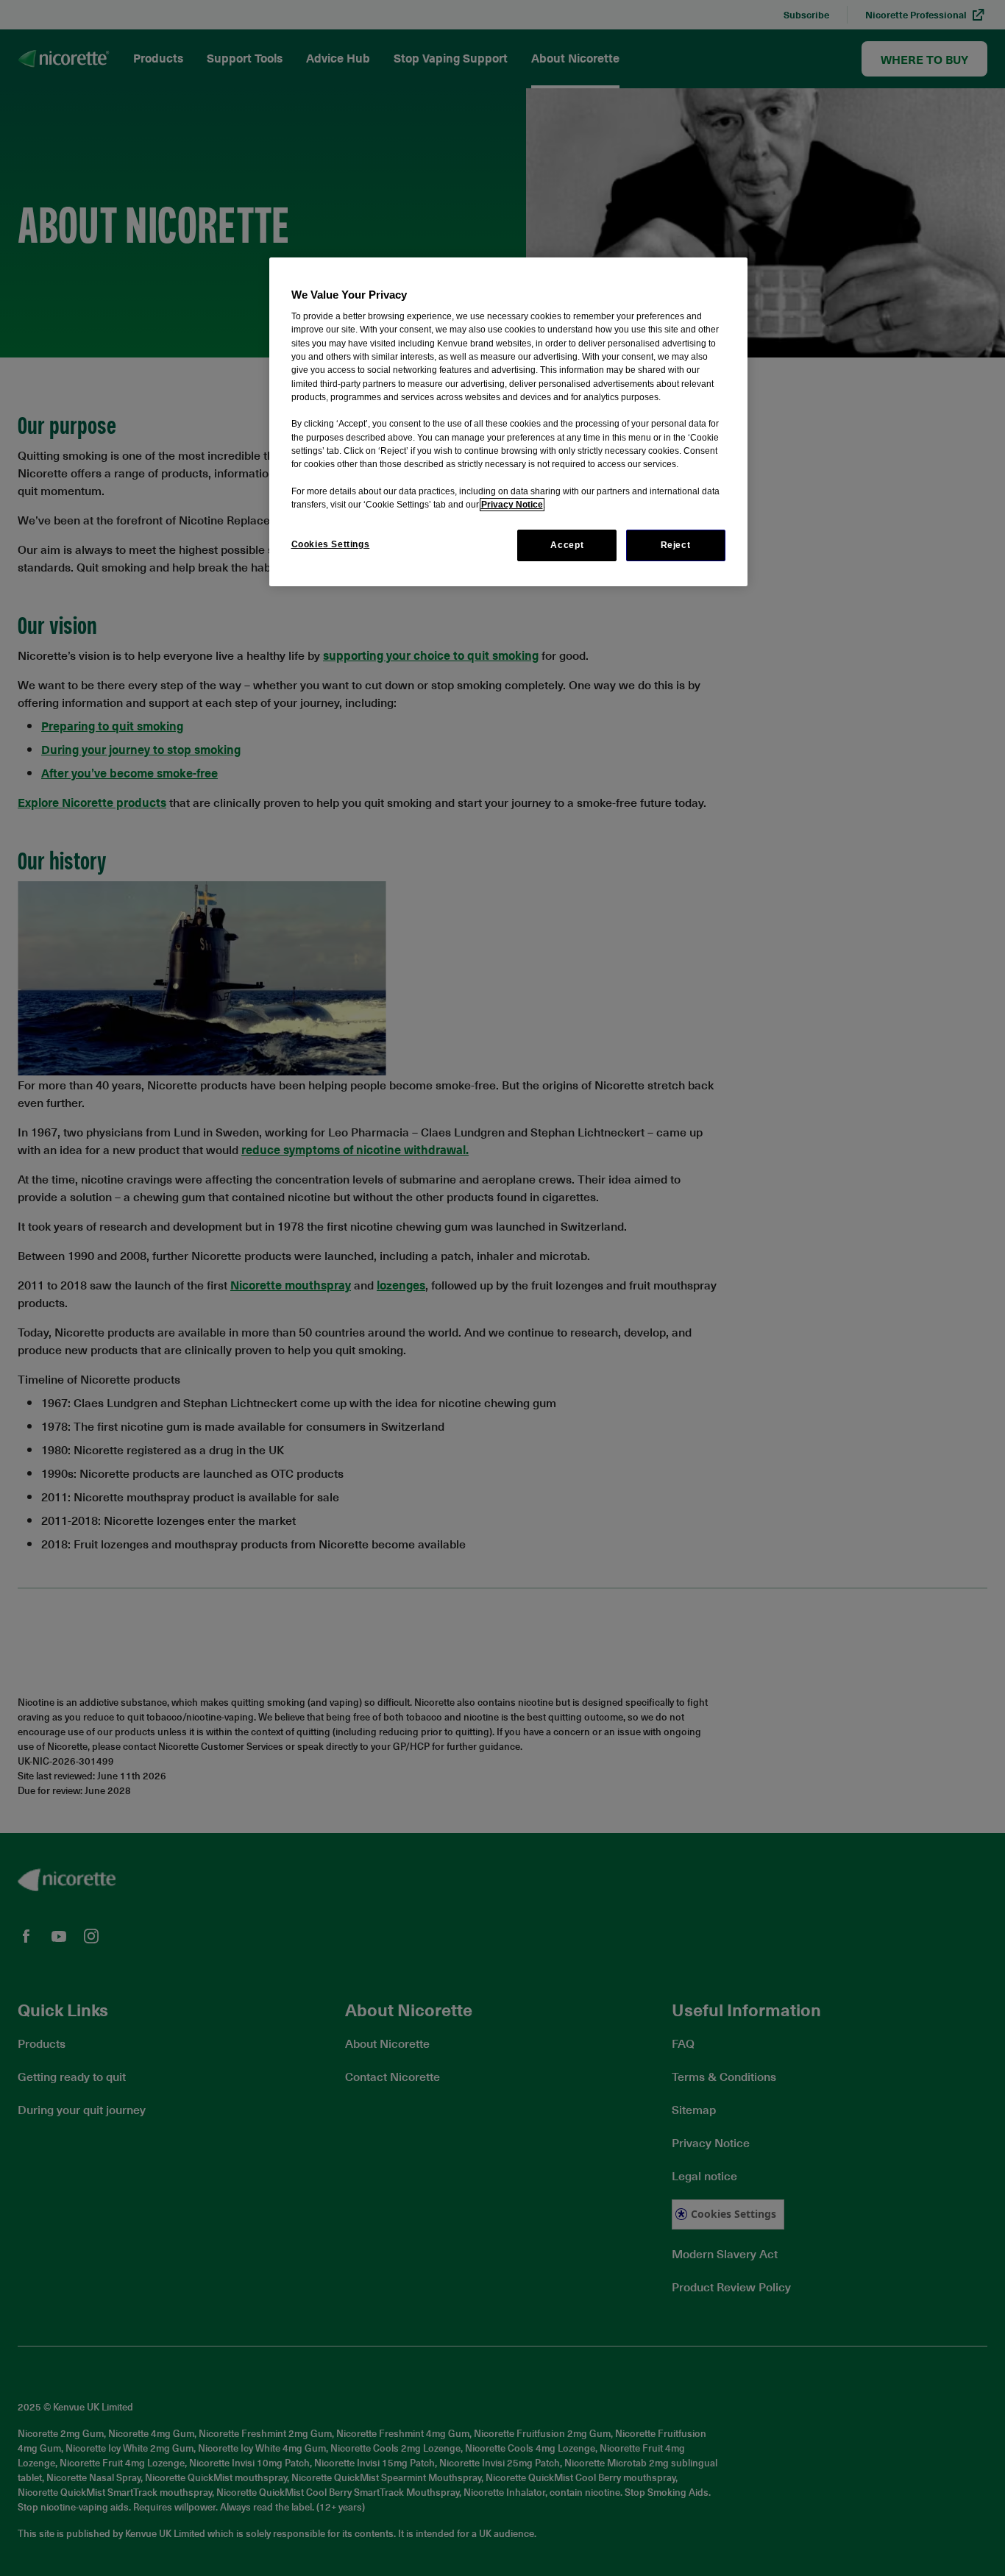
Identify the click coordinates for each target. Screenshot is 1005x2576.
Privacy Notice (512, 505)
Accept (567, 545)
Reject (676, 545)
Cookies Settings (331, 544)
